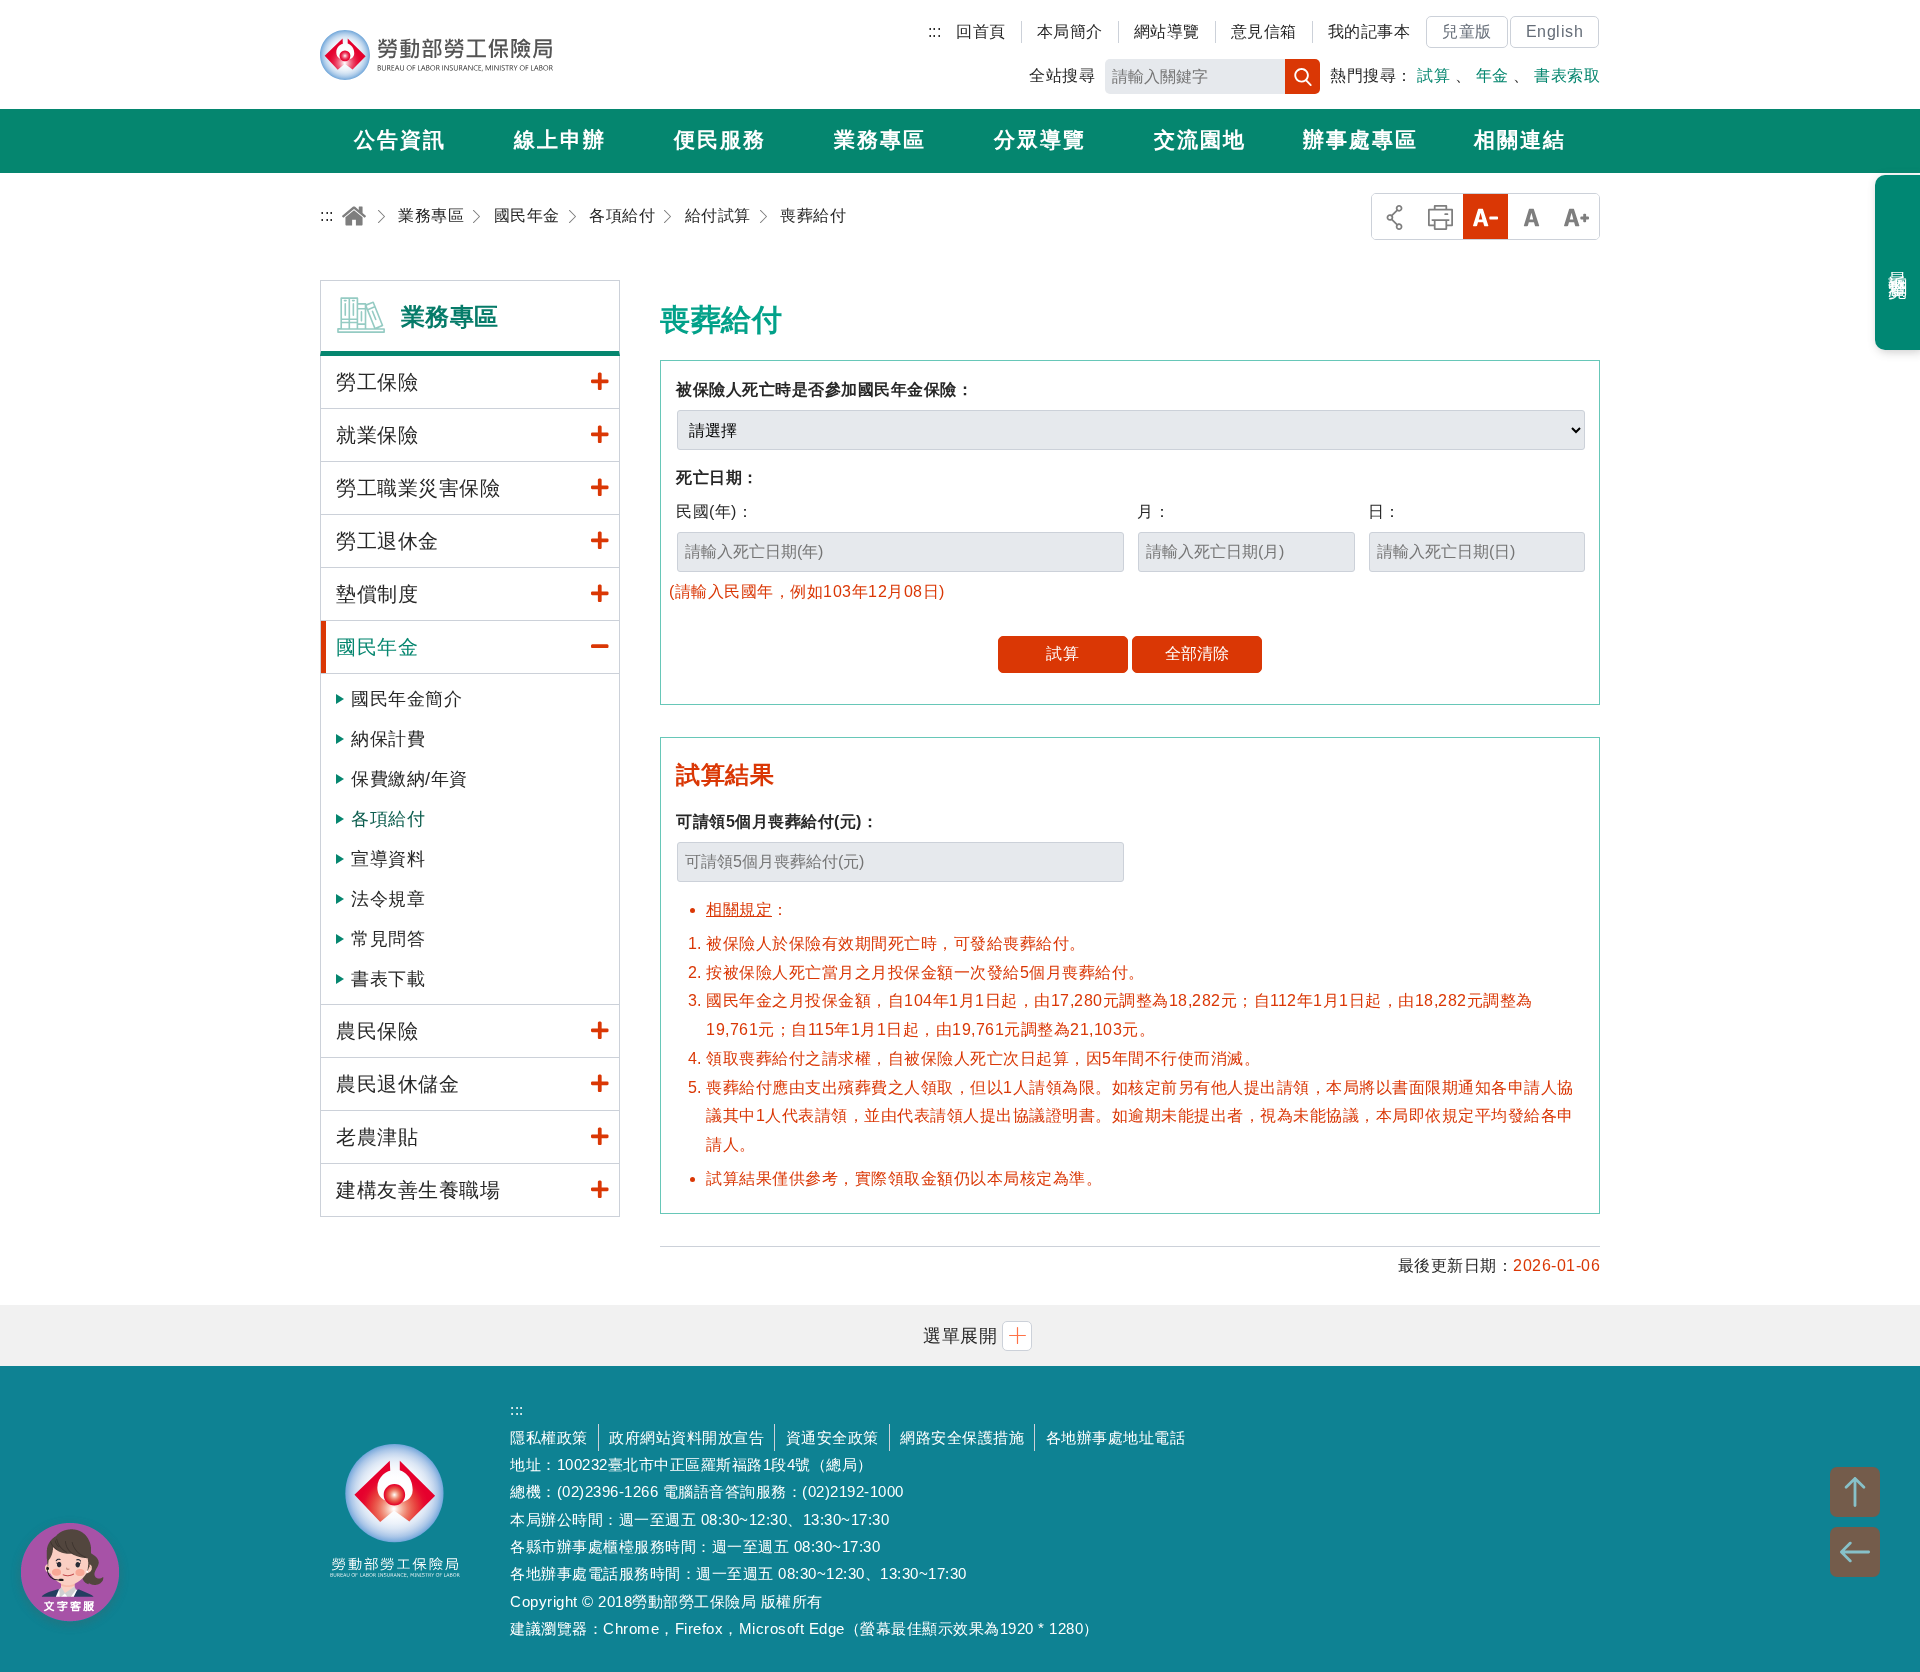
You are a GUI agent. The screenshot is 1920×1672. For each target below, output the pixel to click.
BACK (1855, 1552)
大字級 (1576, 216)
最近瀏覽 (1898, 263)
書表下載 (388, 979)
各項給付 (388, 819)
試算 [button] (1062, 653)
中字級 (1531, 216)
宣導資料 (388, 859)
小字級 (1485, 216)
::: (935, 31)
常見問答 (388, 939)
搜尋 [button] (1302, 76)
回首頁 (981, 31)
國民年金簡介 (406, 699)
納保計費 (388, 739)
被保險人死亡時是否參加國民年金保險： (824, 389)
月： (1153, 511)
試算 (1433, 75)
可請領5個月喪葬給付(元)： (777, 821)
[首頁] (354, 215)
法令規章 (388, 899)
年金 (1492, 75)
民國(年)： (714, 511)
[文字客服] (70, 1572)
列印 (1440, 216)
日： (1384, 511)
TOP (1855, 1492)
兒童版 (1467, 31)
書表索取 (1567, 75)
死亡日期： (717, 477)
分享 (1394, 216)
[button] (960, 1335)
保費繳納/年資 (409, 779)
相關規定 (739, 909)
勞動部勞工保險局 (436, 55)
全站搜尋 (1062, 75)
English (1555, 31)
